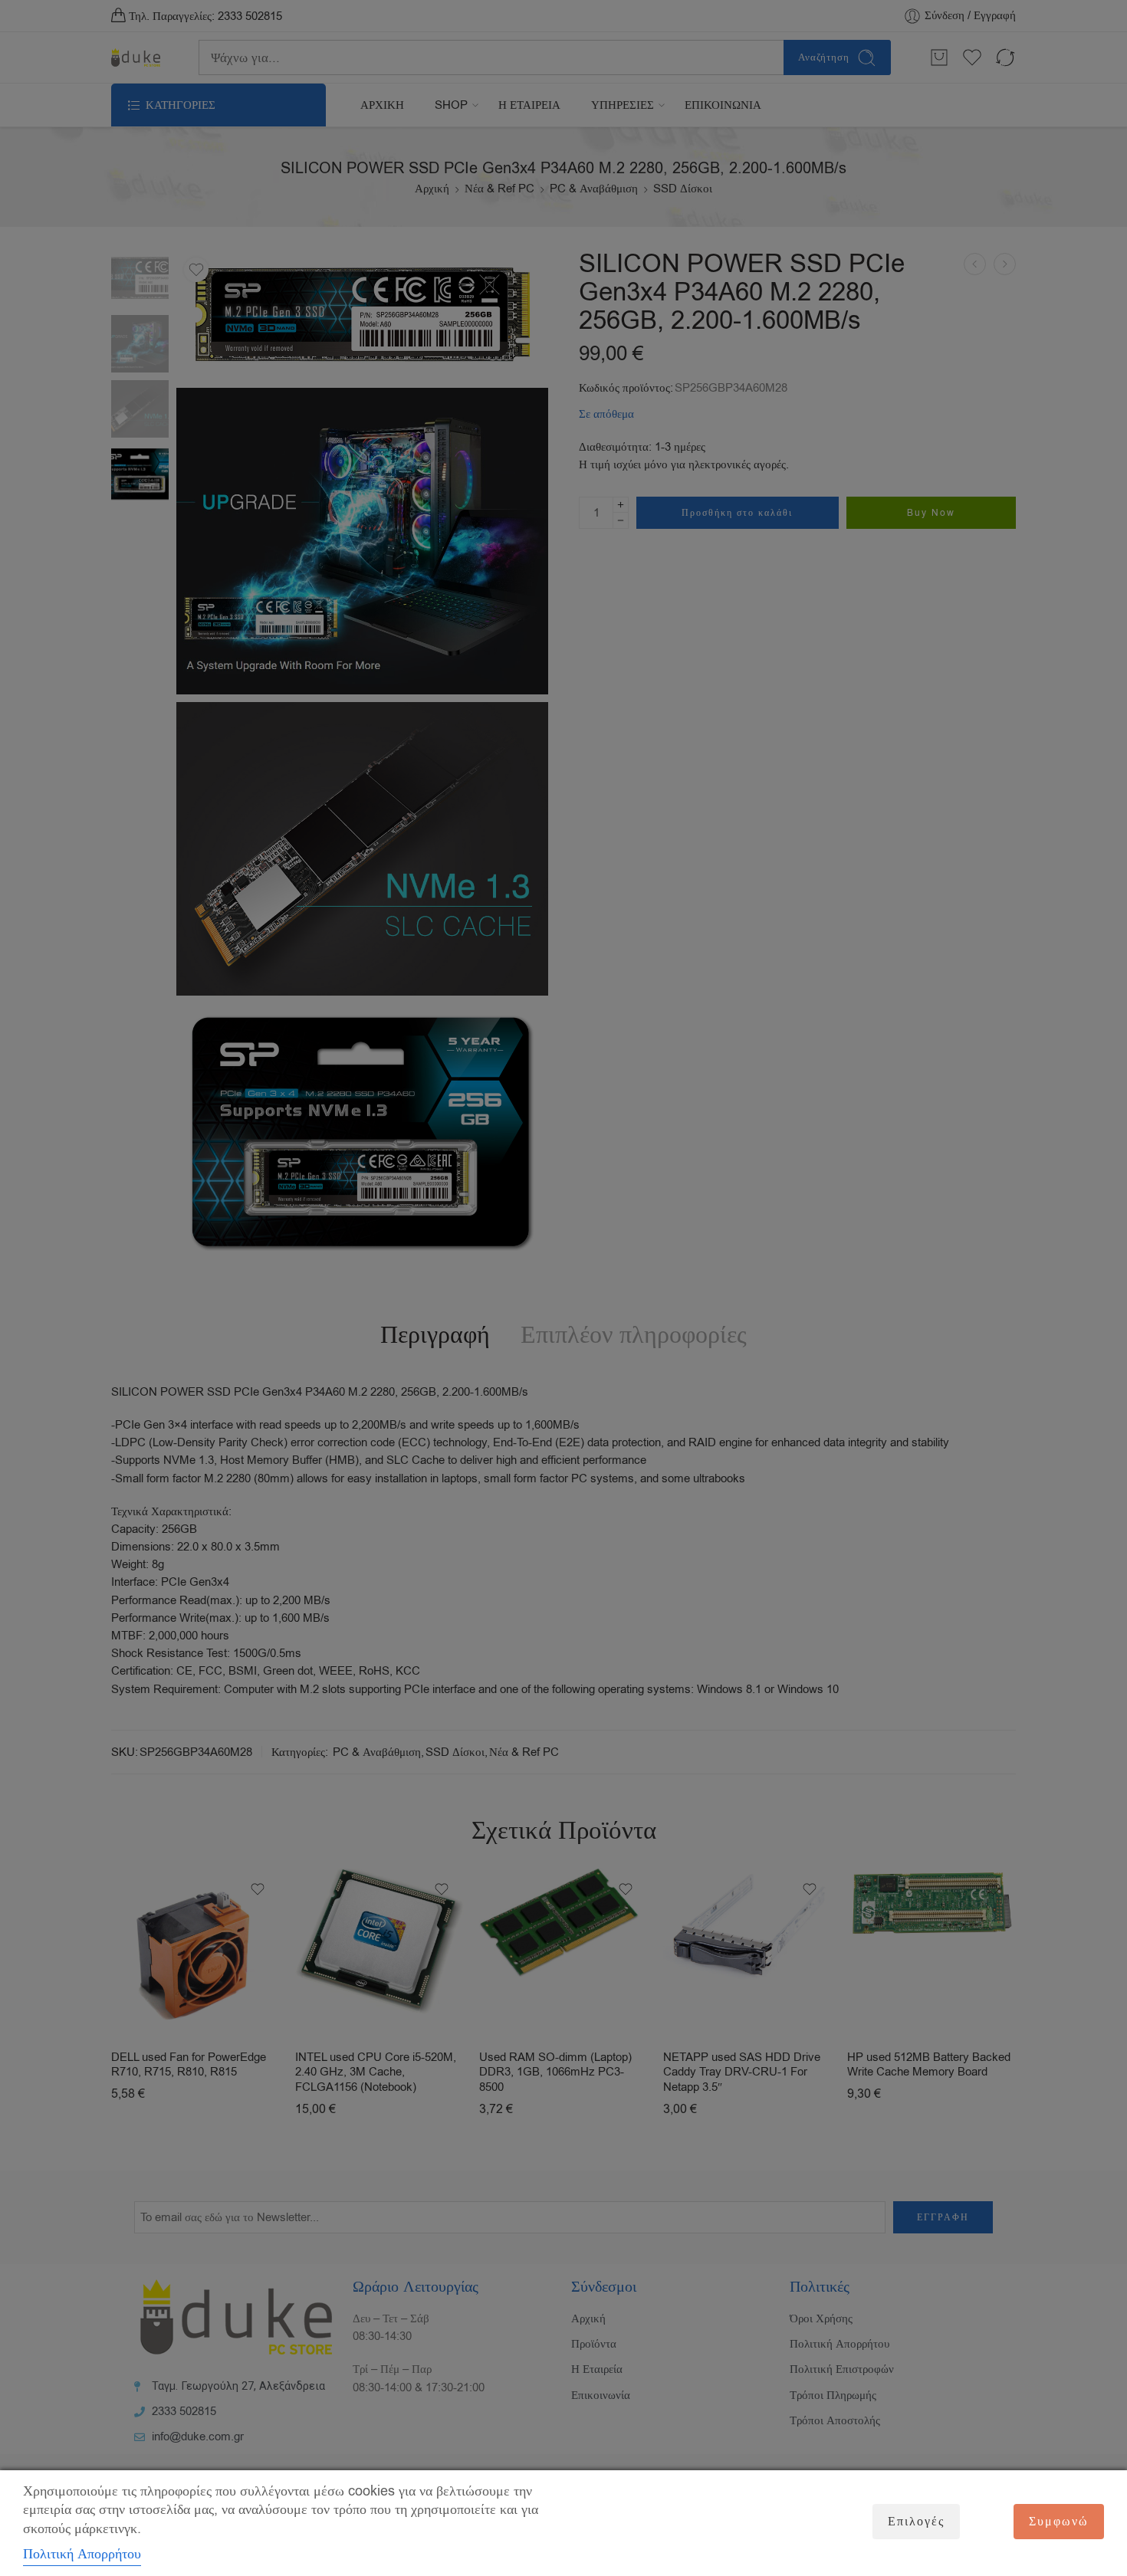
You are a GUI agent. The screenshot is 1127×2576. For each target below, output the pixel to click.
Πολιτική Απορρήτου (82, 2554)
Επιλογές (916, 2522)
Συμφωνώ (1059, 2522)
